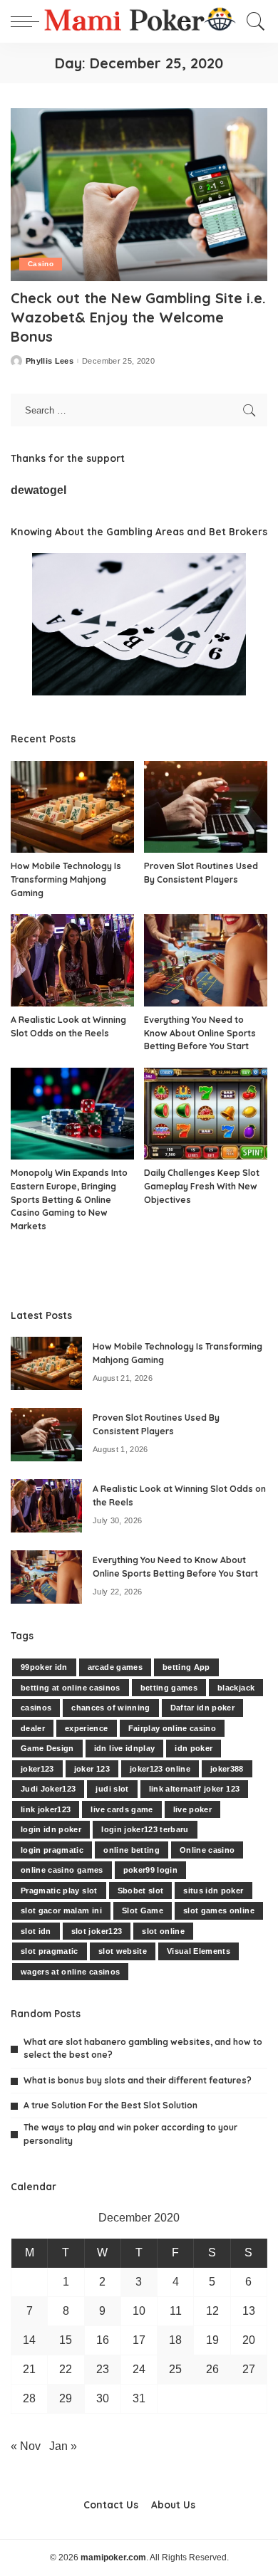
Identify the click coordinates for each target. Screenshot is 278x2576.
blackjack (236, 1688)
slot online (163, 1931)
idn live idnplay (125, 1748)
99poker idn (44, 1667)
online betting (132, 1850)
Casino (41, 264)
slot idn (36, 1931)
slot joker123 (97, 1931)
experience (86, 1728)
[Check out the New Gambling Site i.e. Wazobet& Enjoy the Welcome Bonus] (139, 195)
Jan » (63, 2446)
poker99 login (150, 1870)
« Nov (26, 2446)
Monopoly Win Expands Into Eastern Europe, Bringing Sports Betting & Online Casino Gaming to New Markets (69, 1199)
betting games (169, 1688)
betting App (186, 1667)
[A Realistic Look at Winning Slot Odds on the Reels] (72, 960)
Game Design (47, 1748)
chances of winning (110, 1708)
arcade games (115, 1667)
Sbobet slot (141, 1891)
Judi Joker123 (48, 1789)
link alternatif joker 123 (195, 1789)
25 (175, 2369)
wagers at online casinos (70, 1972)
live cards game (122, 1809)
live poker (192, 1809)
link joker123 (46, 1809)
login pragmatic (52, 1850)
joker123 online (160, 1769)
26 (212, 2369)
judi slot (112, 1789)
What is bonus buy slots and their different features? (138, 2080)
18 (175, 2340)
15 (66, 2340)
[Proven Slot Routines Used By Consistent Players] (206, 807)
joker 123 (92, 1769)
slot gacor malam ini (61, 1910)
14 (29, 2340)
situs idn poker (213, 1891)
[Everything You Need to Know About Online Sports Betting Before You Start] (206, 960)
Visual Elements (199, 1951)
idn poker (194, 1748)
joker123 (37, 1769)
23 (103, 2369)
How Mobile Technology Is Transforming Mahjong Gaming (66, 879)
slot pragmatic (50, 1951)
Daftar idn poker (203, 1708)
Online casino (207, 1850)
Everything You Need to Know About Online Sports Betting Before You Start (200, 1033)
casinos (36, 1708)
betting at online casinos (71, 1688)
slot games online (219, 1910)
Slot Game (143, 1910)
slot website (123, 1951)
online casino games (62, 1870)
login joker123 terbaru (145, 1829)
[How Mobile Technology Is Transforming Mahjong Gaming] (72, 807)
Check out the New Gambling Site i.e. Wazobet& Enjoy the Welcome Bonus (138, 317)
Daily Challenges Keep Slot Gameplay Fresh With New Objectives (202, 1186)
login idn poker (51, 1829)
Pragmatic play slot (59, 1891)
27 (249, 2369)
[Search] (252, 21)
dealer (33, 1728)
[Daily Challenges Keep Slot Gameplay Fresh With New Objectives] (206, 1114)
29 (66, 2398)
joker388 (227, 1769)
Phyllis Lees (50, 361)
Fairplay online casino (173, 1728)
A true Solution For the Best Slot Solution (110, 2105)
